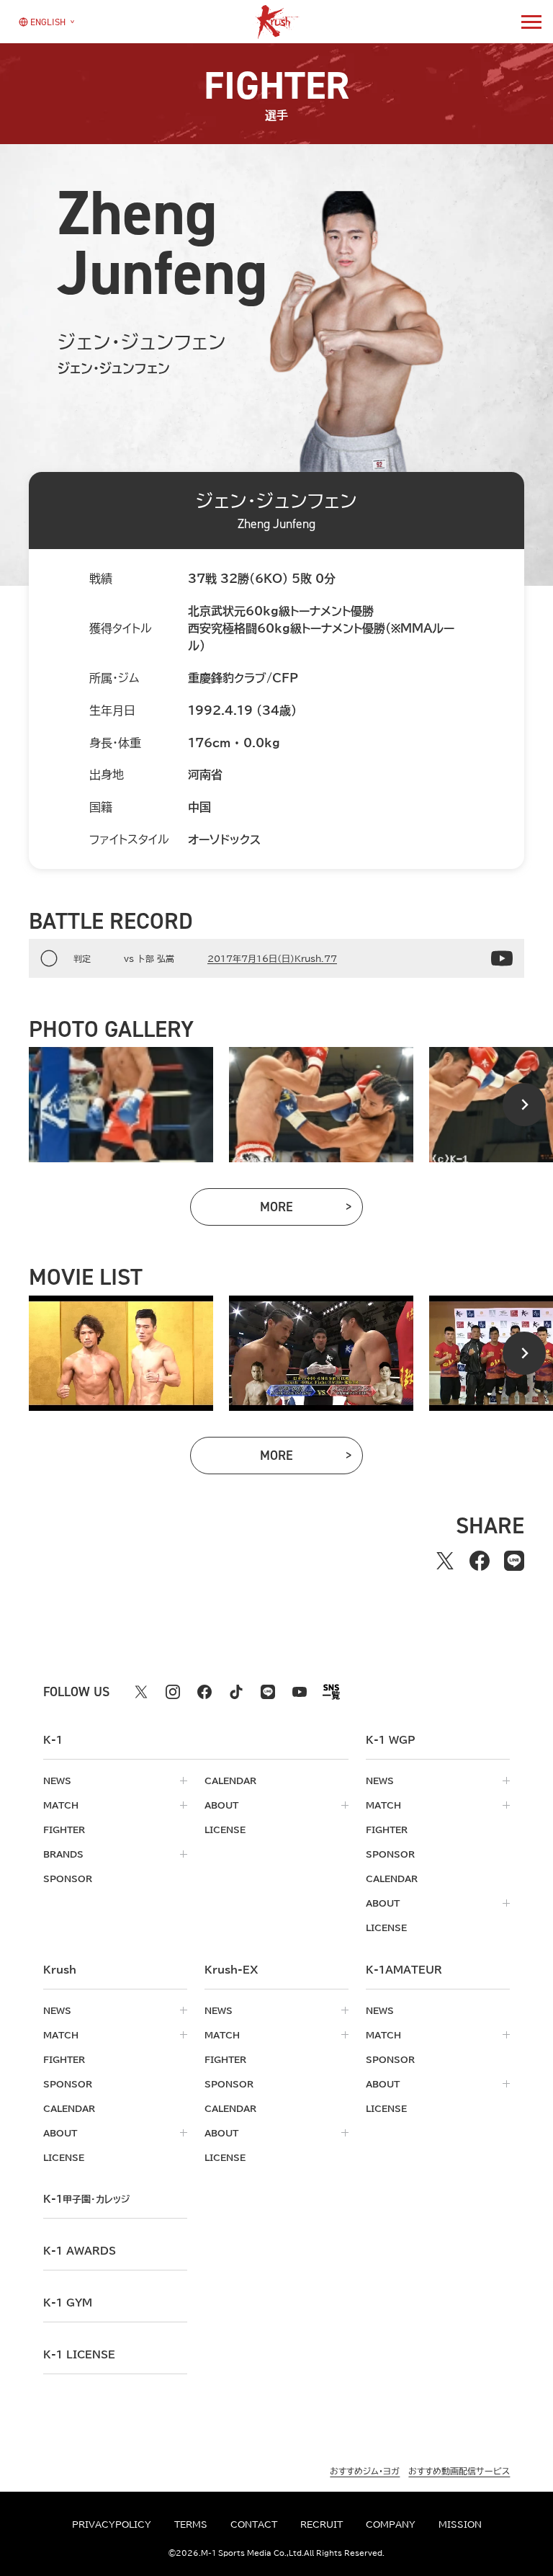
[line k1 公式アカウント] (268, 1692)
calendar (230, 1781)
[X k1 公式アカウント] (141, 1692)
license (225, 1830)
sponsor (68, 1878)
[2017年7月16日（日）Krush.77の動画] (502, 958)
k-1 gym (68, 2303)
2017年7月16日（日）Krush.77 (272, 958)
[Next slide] (524, 1105)
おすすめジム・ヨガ (365, 2471)
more (311, 1210)
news (57, 1781)
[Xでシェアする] (445, 1561)
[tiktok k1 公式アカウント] (236, 1692)
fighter (64, 1830)
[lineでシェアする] (514, 1561)
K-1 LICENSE (79, 2355)
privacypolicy (112, 2524)
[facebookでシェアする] (480, 1561)
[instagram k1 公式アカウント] (173, 1692)
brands (63, 1854)
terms (191, 2524)
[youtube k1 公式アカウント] (300, 1692)
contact (254, 2524)
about (221, 1805)
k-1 (86, 2199)
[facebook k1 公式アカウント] (204, 1692)
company (391, 2524)
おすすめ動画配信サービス (459, 2471)
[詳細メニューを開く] (531, 22)
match (61, 1805)
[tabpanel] (121, 1105)
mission (460, 2524)
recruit (322, 2524)
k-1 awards (80, 2251)
